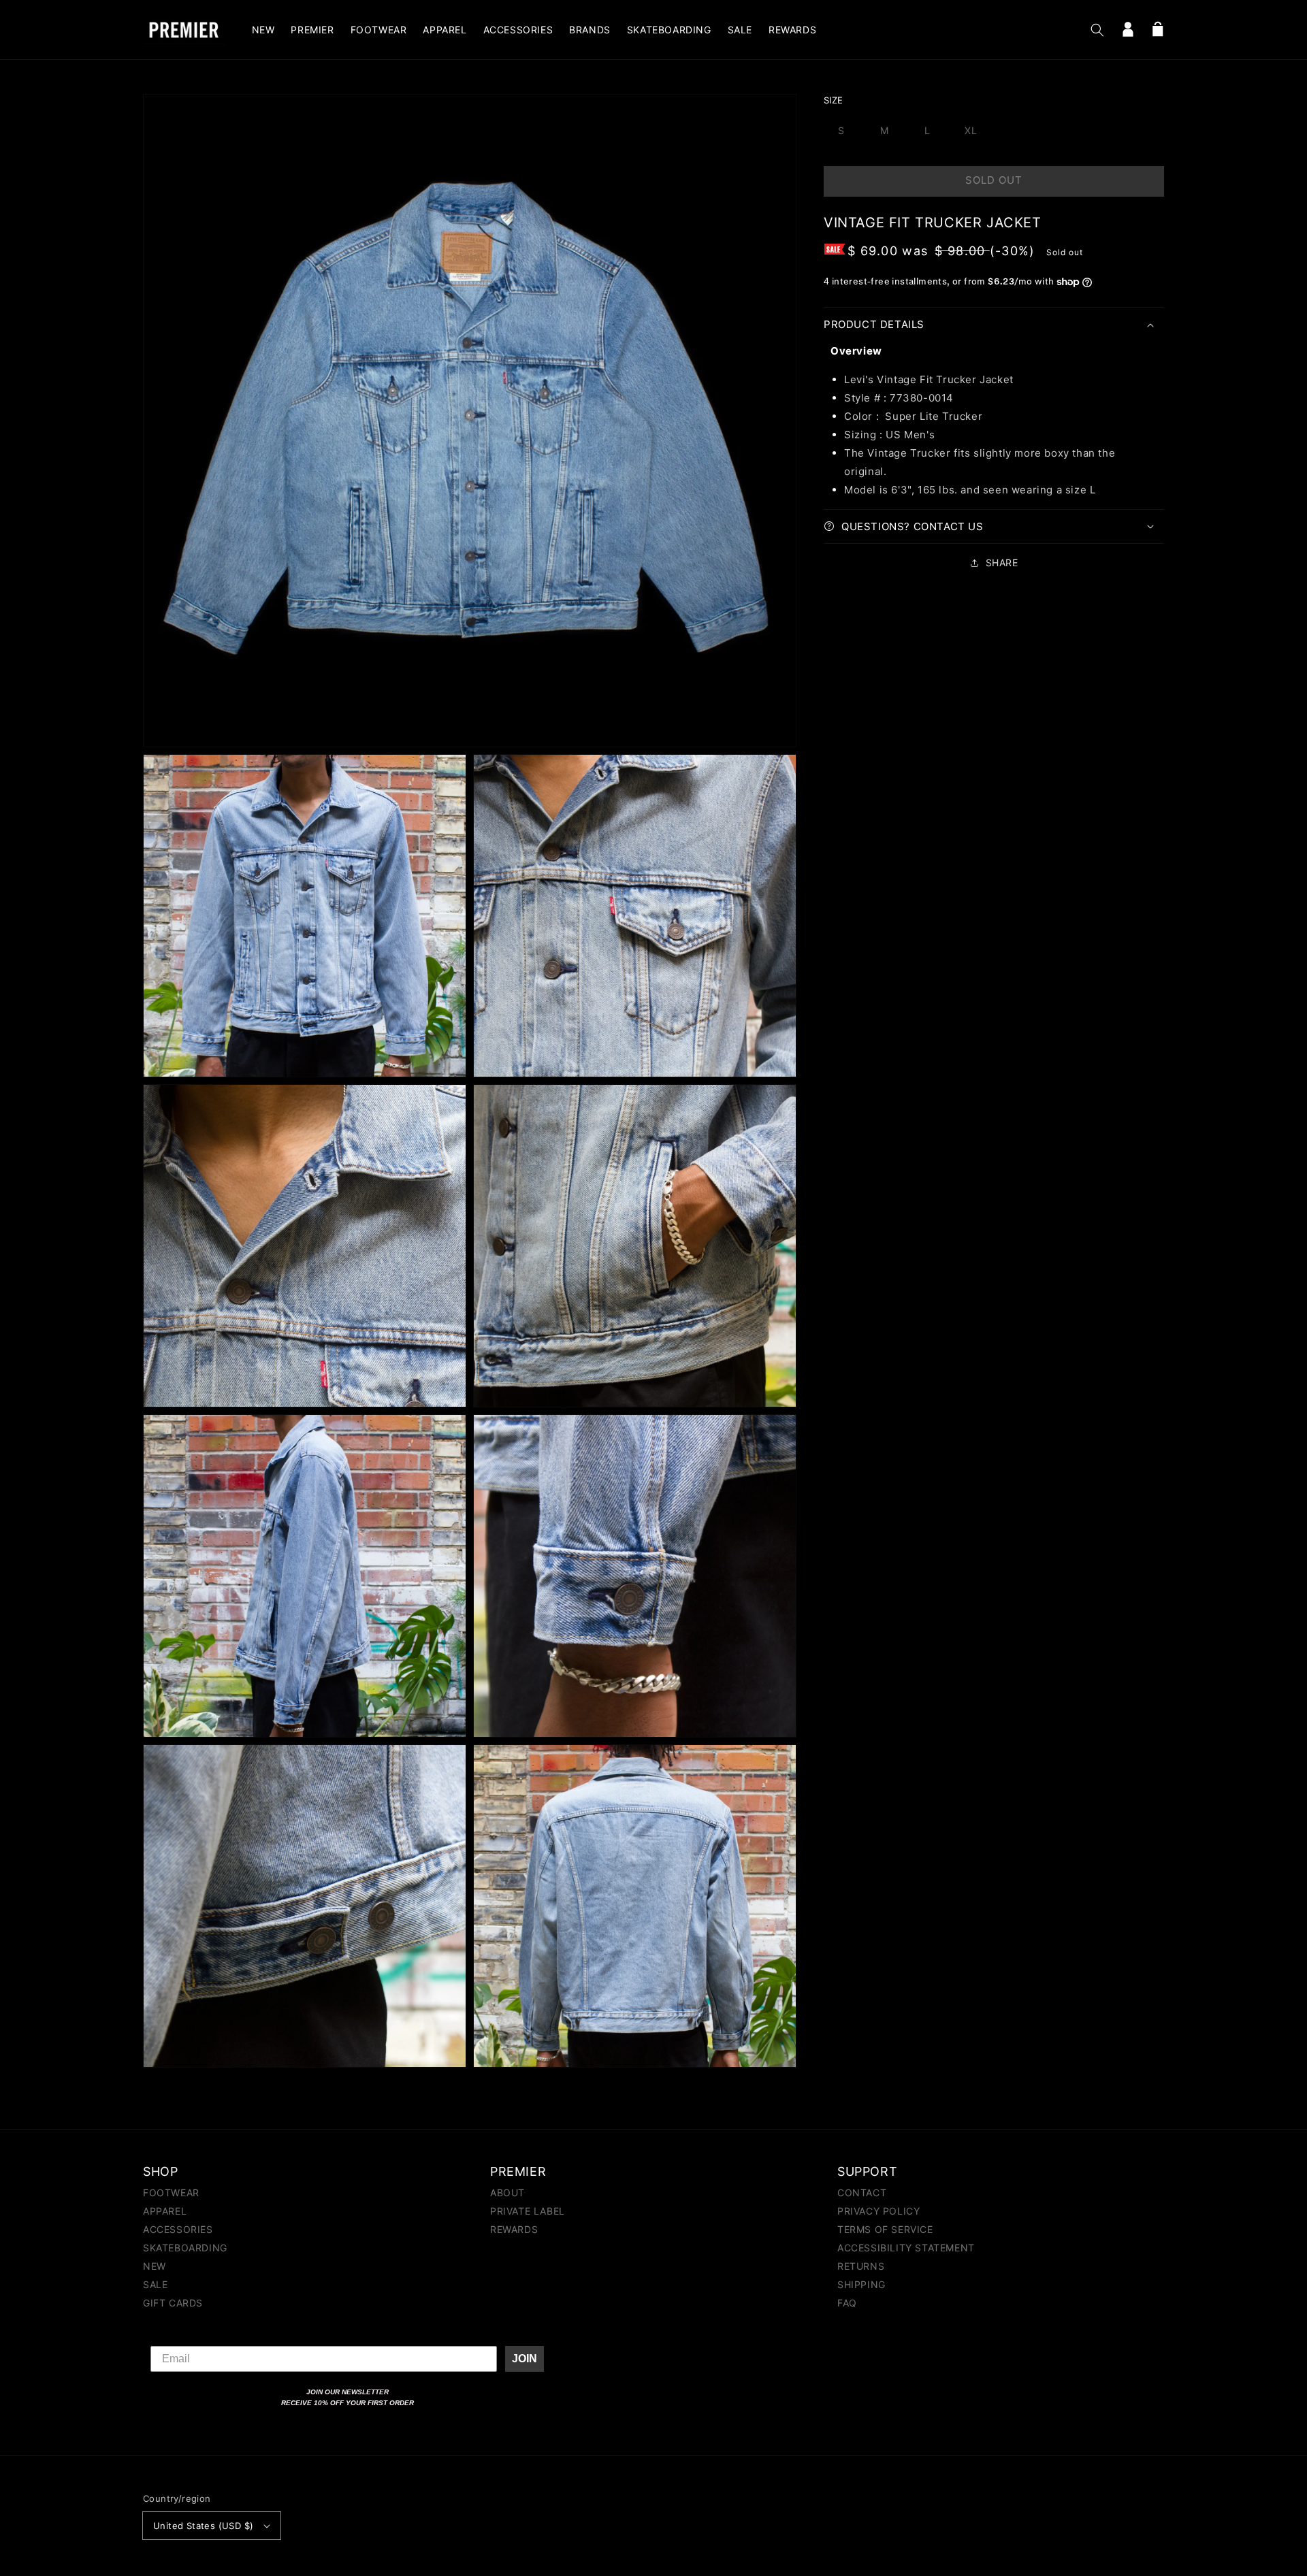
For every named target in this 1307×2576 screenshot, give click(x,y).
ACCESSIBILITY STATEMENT (906, 2248)
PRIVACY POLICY (878, 2211)
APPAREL (165, 2211)
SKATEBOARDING (185, 2248)
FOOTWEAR (171, 2193)
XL (971, 130)
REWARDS (514, 2229)
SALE (155, 2284)
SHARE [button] (1002, 563)
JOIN (525, 2359)
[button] (1097, 30)
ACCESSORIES (178, 2229)
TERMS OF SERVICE (885, 2229)
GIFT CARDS (173, 2303)
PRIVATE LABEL (528, 2211)
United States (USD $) (203, 2526)
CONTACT (862, 2193)
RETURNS (861, 2266)
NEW (155, 2266)
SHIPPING (861, 2284)
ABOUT (507, 2193)
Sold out (994, 180)
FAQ (847, 2303)
